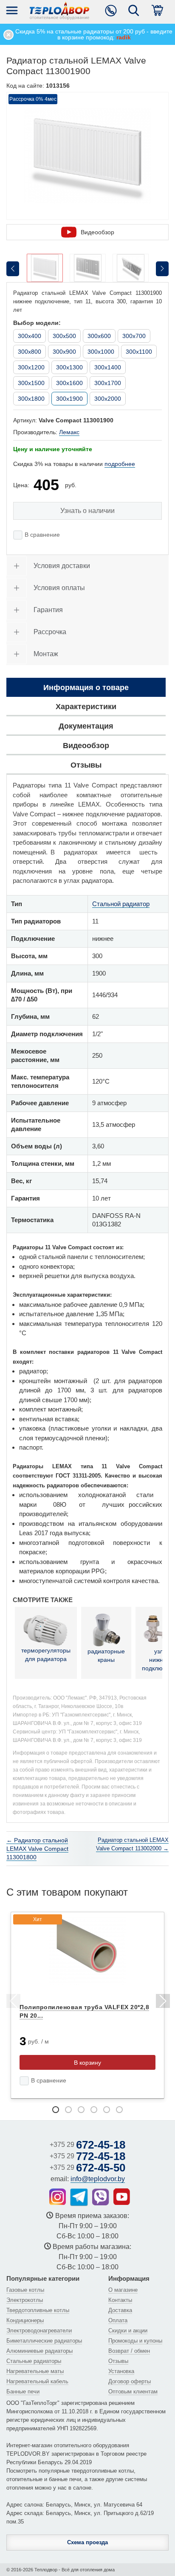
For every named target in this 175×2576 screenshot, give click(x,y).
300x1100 (139, 352)
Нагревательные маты (35, 2371)
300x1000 (101, 352)
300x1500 (31, 383)
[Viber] (101, 2197)
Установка (121, 2371)
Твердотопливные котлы (38, 2310)
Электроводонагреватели (39, 2331)
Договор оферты (130, 2381)
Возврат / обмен (129, 2351)
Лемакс (69, 432)
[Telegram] (79, 2197)
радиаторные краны (106, 1655)
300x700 (134, 336)
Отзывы (118, 2361)
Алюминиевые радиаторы (40, 2351)
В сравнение (42, 535)
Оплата (118, 2320)
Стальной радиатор (121, 904)
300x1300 (69, 367)
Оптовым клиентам (133, 2392)
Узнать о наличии (87, 511)
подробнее (120, 464)
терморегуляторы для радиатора (46, 1655)
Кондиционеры (25, 2320)
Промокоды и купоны (135, 2341)
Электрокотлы (25, 2300)
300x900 (64, 352)
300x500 (64, 336)
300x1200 (31, 367)
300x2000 (108, 399)
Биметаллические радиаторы (44, 2341)
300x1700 (108, 383)
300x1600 (69, 383)
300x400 (30, 336)
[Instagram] (58, 2197)
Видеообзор (97, 232)
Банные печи (23, 2392)
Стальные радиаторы (34, 2361)
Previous (13, 2002)
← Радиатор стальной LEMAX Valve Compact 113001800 (37, 1849)
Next (162, 2002)
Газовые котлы (25, 2290)
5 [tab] (107, 2110)
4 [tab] (94, 2110)
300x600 (99, 336)
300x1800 (31, 399)
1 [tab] (56, 2110)
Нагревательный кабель (37, 2381)
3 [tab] (81, 2110)
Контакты (120, 2300)
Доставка (120, 2310)
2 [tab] (68, 2110)
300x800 (30, 352)
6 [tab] (119, 2110)
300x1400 (108, 367)
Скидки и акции (128, 2331)
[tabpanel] (87, 2005)
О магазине (123, 2290)
